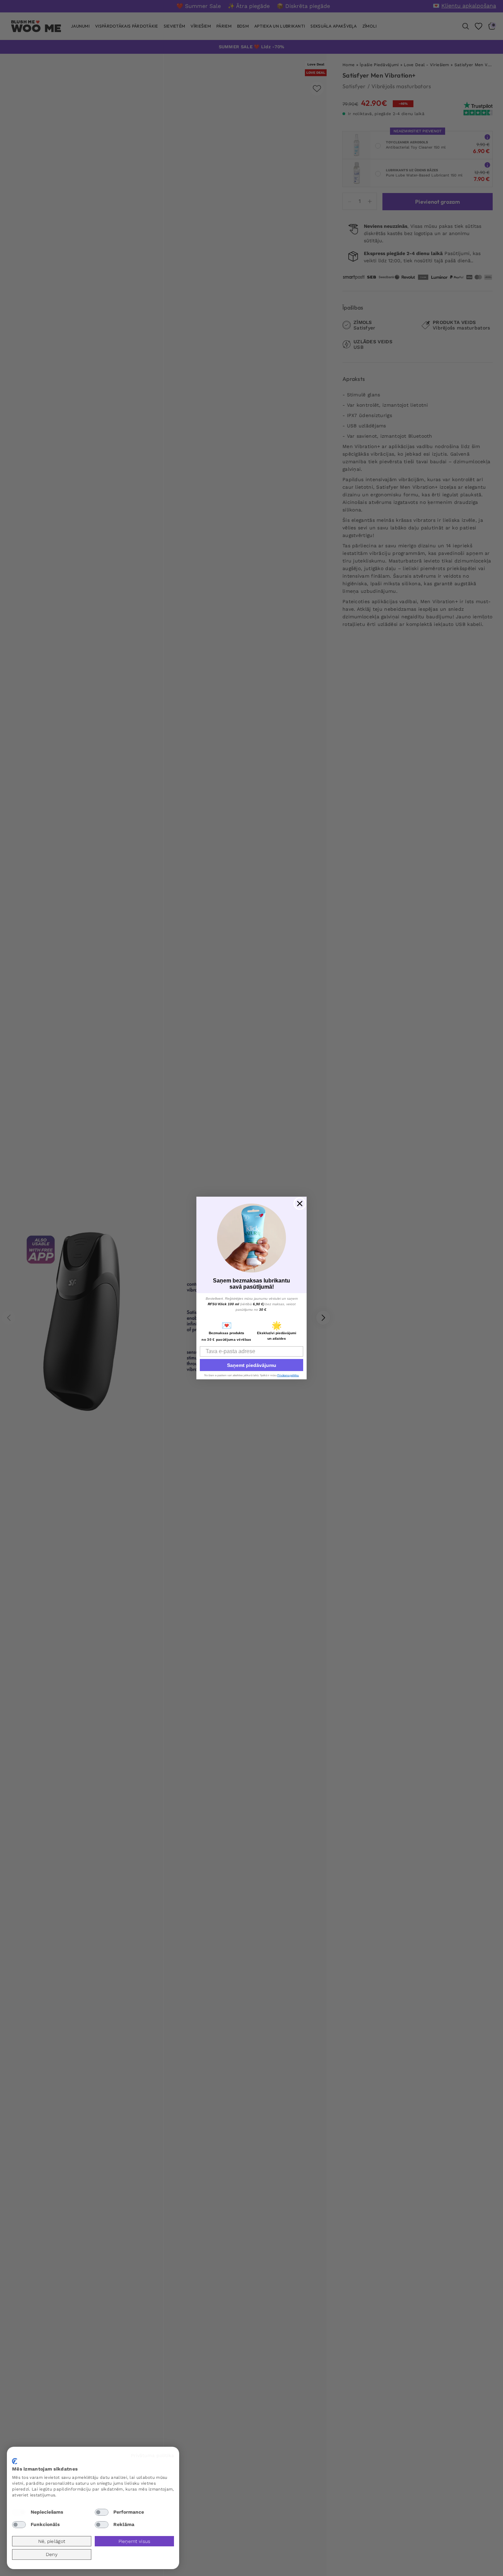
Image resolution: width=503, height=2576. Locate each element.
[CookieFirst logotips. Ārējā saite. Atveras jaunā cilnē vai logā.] (15, 2461)
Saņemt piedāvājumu (252, 1365)
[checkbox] (19, 2512)
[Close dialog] (300, 1204)
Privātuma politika (152, 2455)
